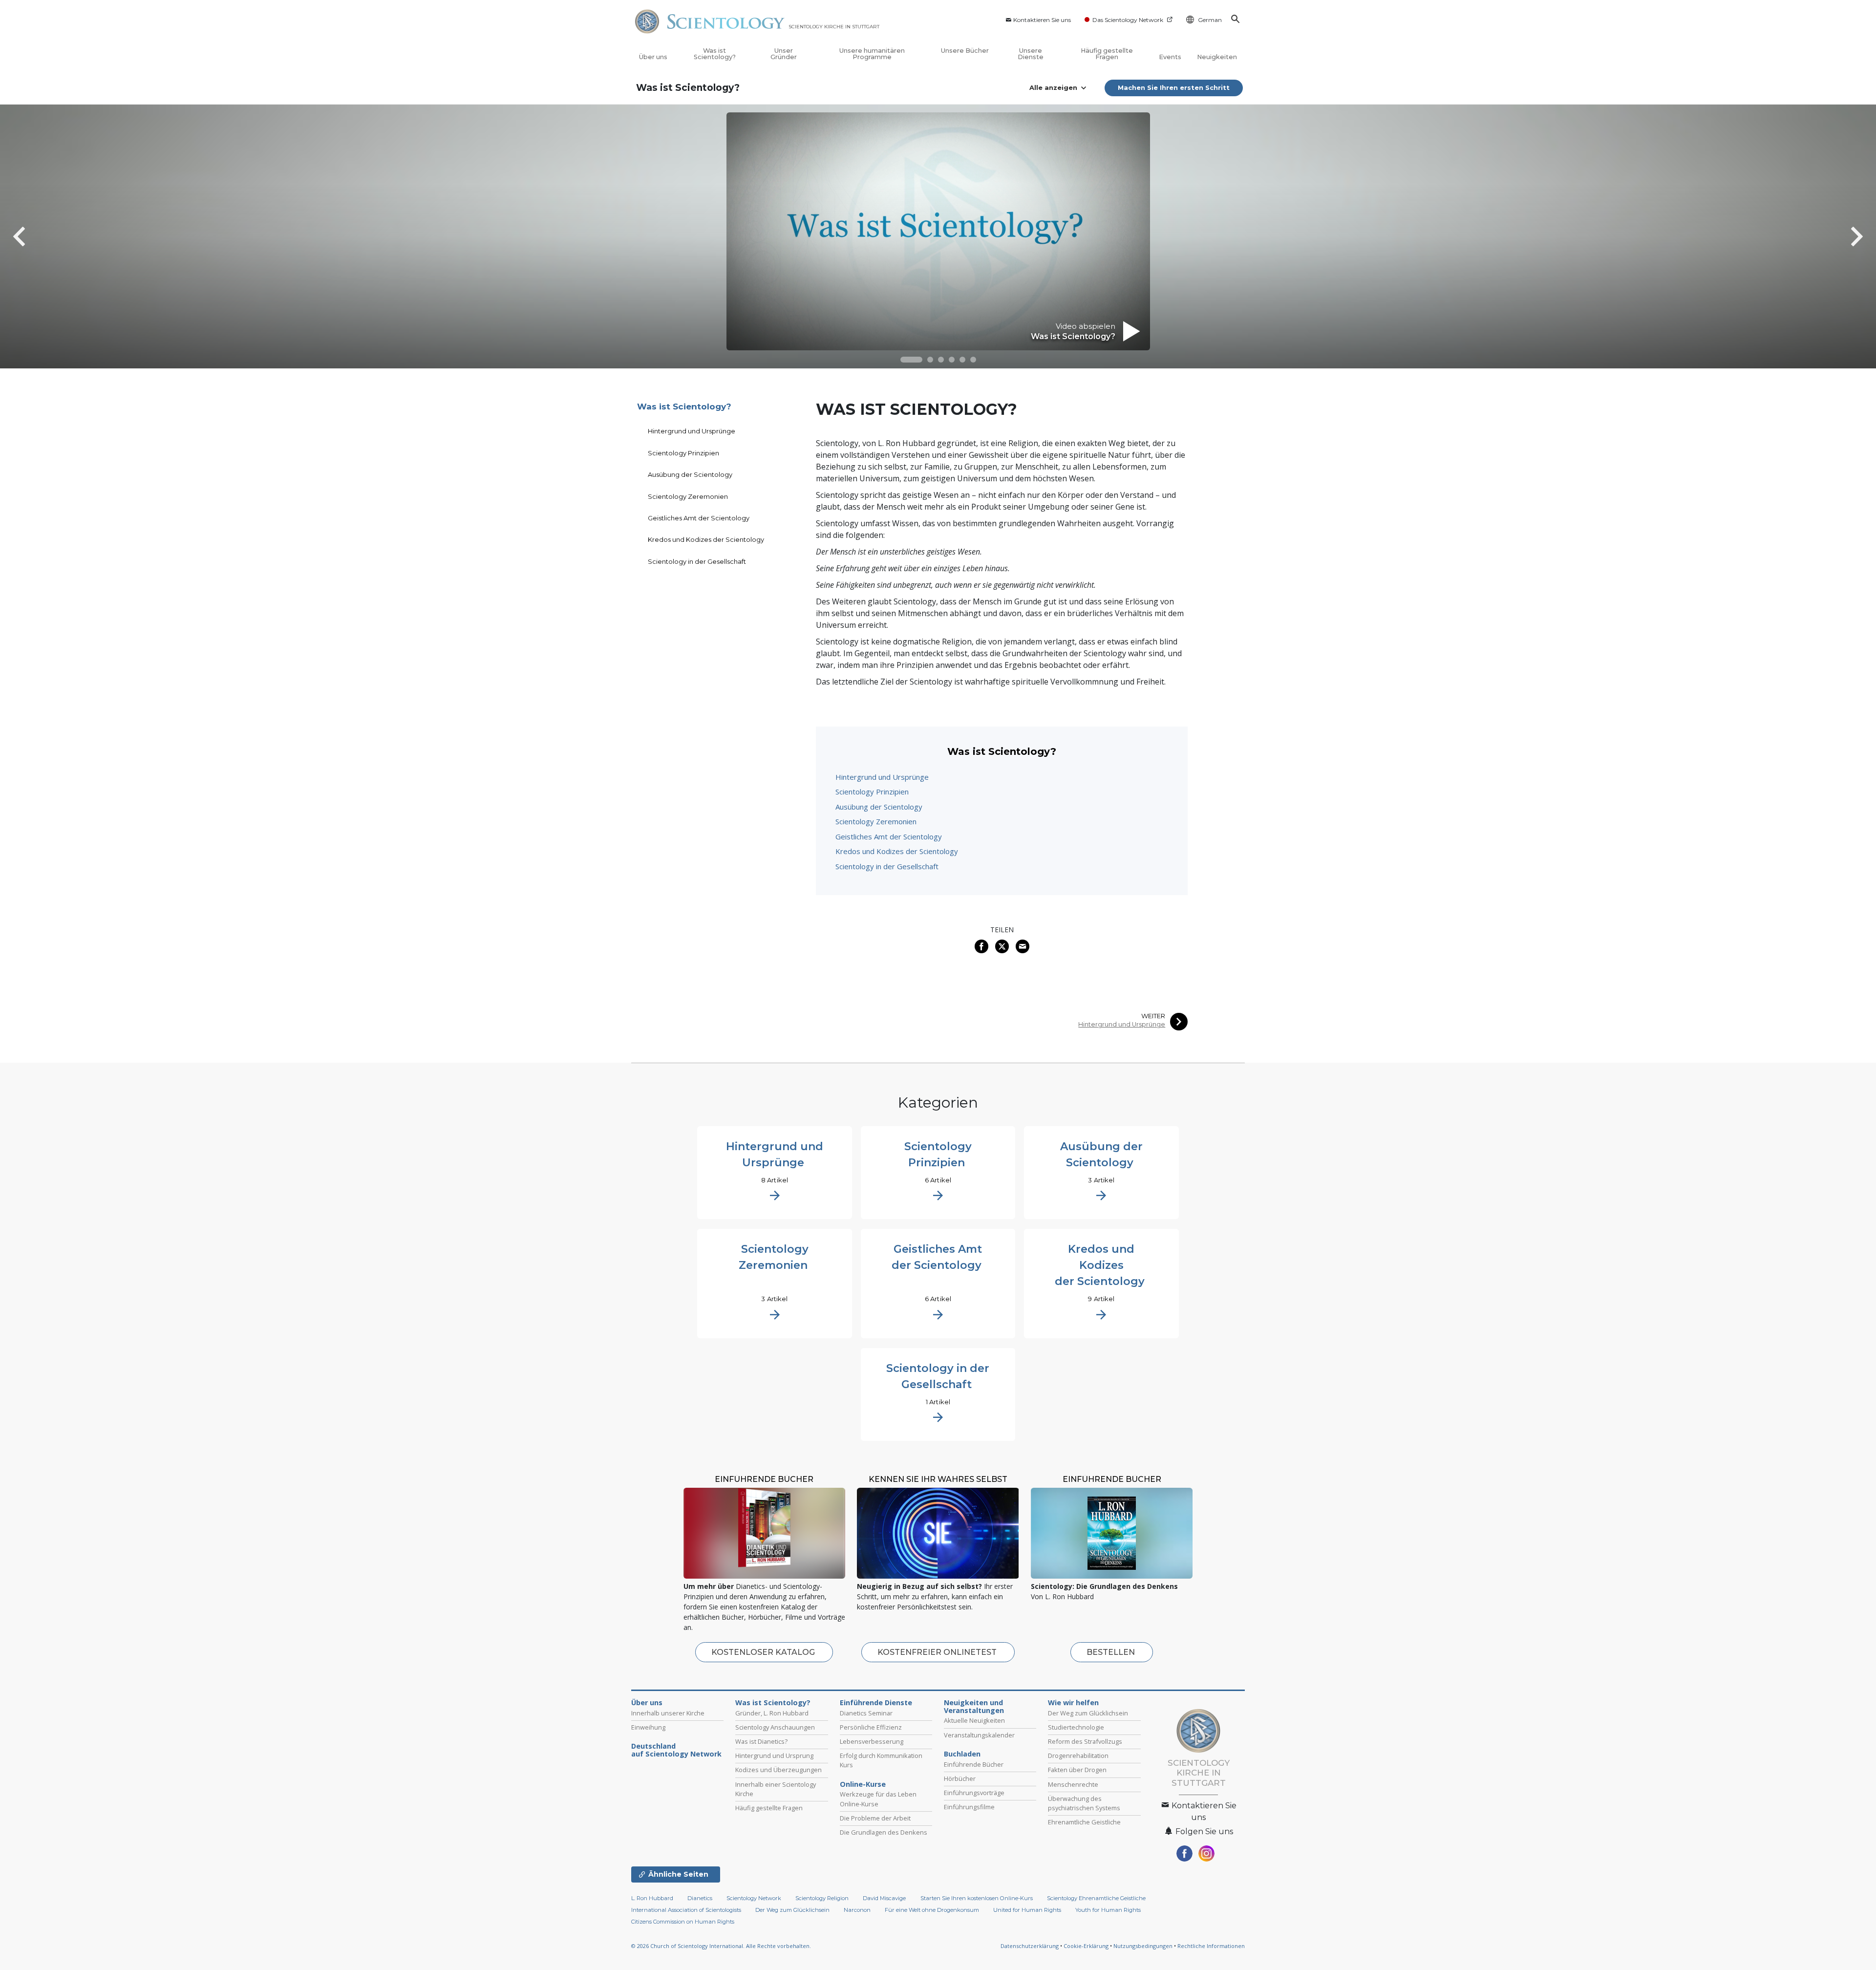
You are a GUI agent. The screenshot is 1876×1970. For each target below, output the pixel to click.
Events (1170, 57)
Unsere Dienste (1031, 54)
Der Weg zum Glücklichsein (1088, 1713)
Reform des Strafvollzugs (1085, 1741)
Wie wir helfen (1073, 1703)
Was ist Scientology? (715, 54)
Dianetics (700, 1898)
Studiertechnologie (1076, 1727)
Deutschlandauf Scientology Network (676, 1750)
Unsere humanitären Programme (872, 54)
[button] (911, 360)
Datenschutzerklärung (1030, 1946)
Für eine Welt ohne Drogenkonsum (932, 1910)
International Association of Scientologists (686, 1910)
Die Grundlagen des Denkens (884, 1832)
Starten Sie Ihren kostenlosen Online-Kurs (977, 1898)
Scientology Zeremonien (876, 821)
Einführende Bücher (974, 1764)
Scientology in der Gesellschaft (887, 866)
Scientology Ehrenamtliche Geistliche (1096, 1898)
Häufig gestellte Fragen (1107, 54)
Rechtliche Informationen (1211, 1946)
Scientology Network (754, 1898)
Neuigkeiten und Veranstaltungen (974, 1707)
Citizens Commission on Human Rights (683, 1922)
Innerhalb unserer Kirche (668, 1713)
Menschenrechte (1073, 1784)
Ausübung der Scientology (879, 807)
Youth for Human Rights (1108, 1910)
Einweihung (648, 1727)
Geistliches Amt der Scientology (889, 836)
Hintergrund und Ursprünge (882, 777)
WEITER (1153, 1016)
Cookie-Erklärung (1086, 1946)
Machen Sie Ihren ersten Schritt (1174, 87)
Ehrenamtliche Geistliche (1084, 1822)
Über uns (653, 57)
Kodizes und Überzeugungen (778, 1770)
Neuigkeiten (1217, 57)
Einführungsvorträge (974, 1793)
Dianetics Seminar (866, 1713)
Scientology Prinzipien (872, 792)
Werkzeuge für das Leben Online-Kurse (878, 1799)
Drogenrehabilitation (1078, 1756)
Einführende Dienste (876, 1703)
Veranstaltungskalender (979, 1735)
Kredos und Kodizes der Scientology (897, 851)
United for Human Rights (1028, 1910)
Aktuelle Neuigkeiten (974, 1720)
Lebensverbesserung (872, 1741)
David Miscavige (884, 1898)
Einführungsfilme (969, 1807)
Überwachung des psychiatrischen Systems (1084, 1803)
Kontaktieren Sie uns (1042, 20)
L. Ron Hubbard (652, 1898)
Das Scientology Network (1128, 20)
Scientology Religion (822, 1898)
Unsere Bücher (965, 51)
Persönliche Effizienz (871, 1727)
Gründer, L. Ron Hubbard (772, 1713)
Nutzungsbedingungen (1143, 1946)
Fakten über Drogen (1077, 1770)
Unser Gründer (784, 54)
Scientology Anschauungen (775, 1727)
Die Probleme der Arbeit (875, 1818)
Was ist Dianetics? (761, 1741)
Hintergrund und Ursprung (774, 1756)
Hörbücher (960, 1778)
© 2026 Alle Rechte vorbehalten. (721, 1946)
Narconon (857, 1910)
